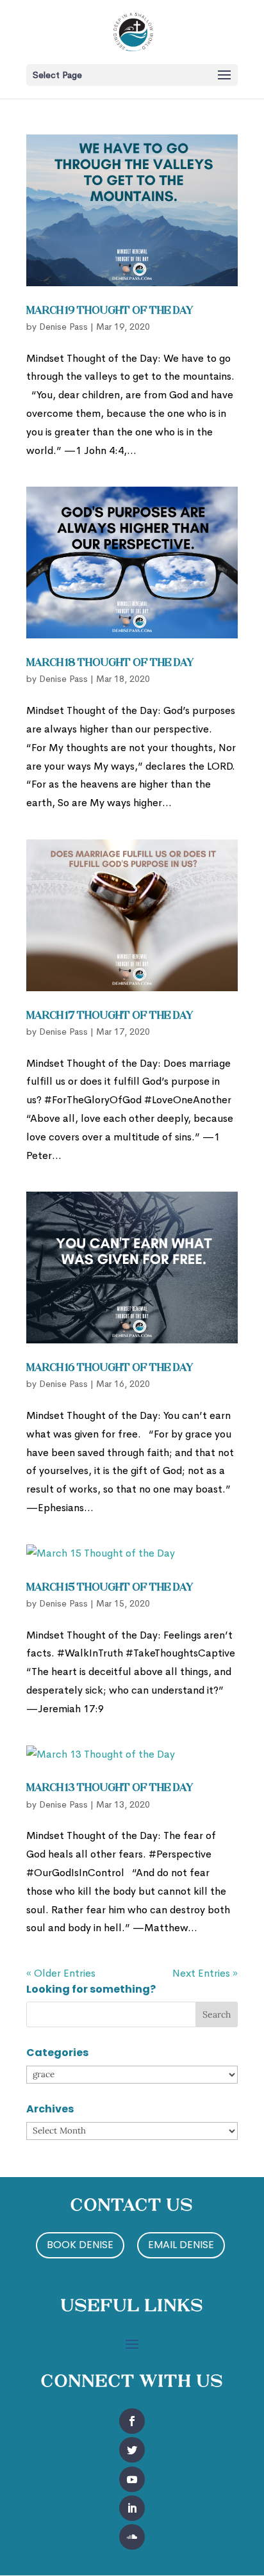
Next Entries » (205, 1973)
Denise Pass (63, 327)
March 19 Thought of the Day (110, 311)
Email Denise (181, 2245)
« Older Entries (61, 1973)
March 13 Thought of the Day (110, 1788)
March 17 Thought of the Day (110, 1016)
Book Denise (80, 2245)
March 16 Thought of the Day (110, 1368)
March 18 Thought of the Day (110, 663)
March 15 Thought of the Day (110, 1588)
